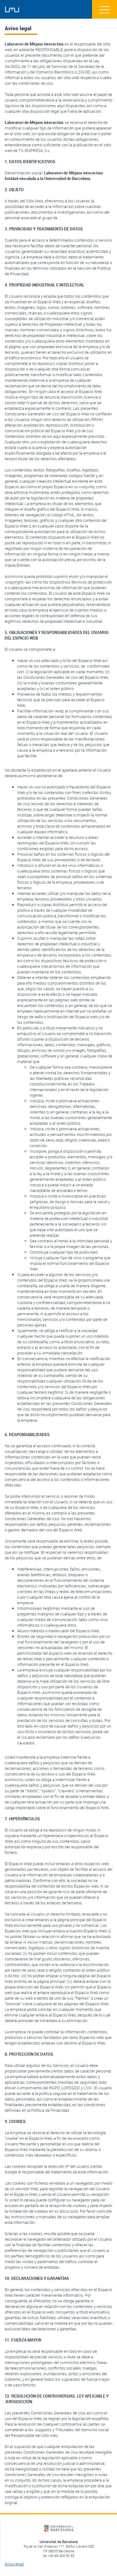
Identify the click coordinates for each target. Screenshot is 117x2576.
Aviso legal (14, 2564)
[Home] (12, 10)
